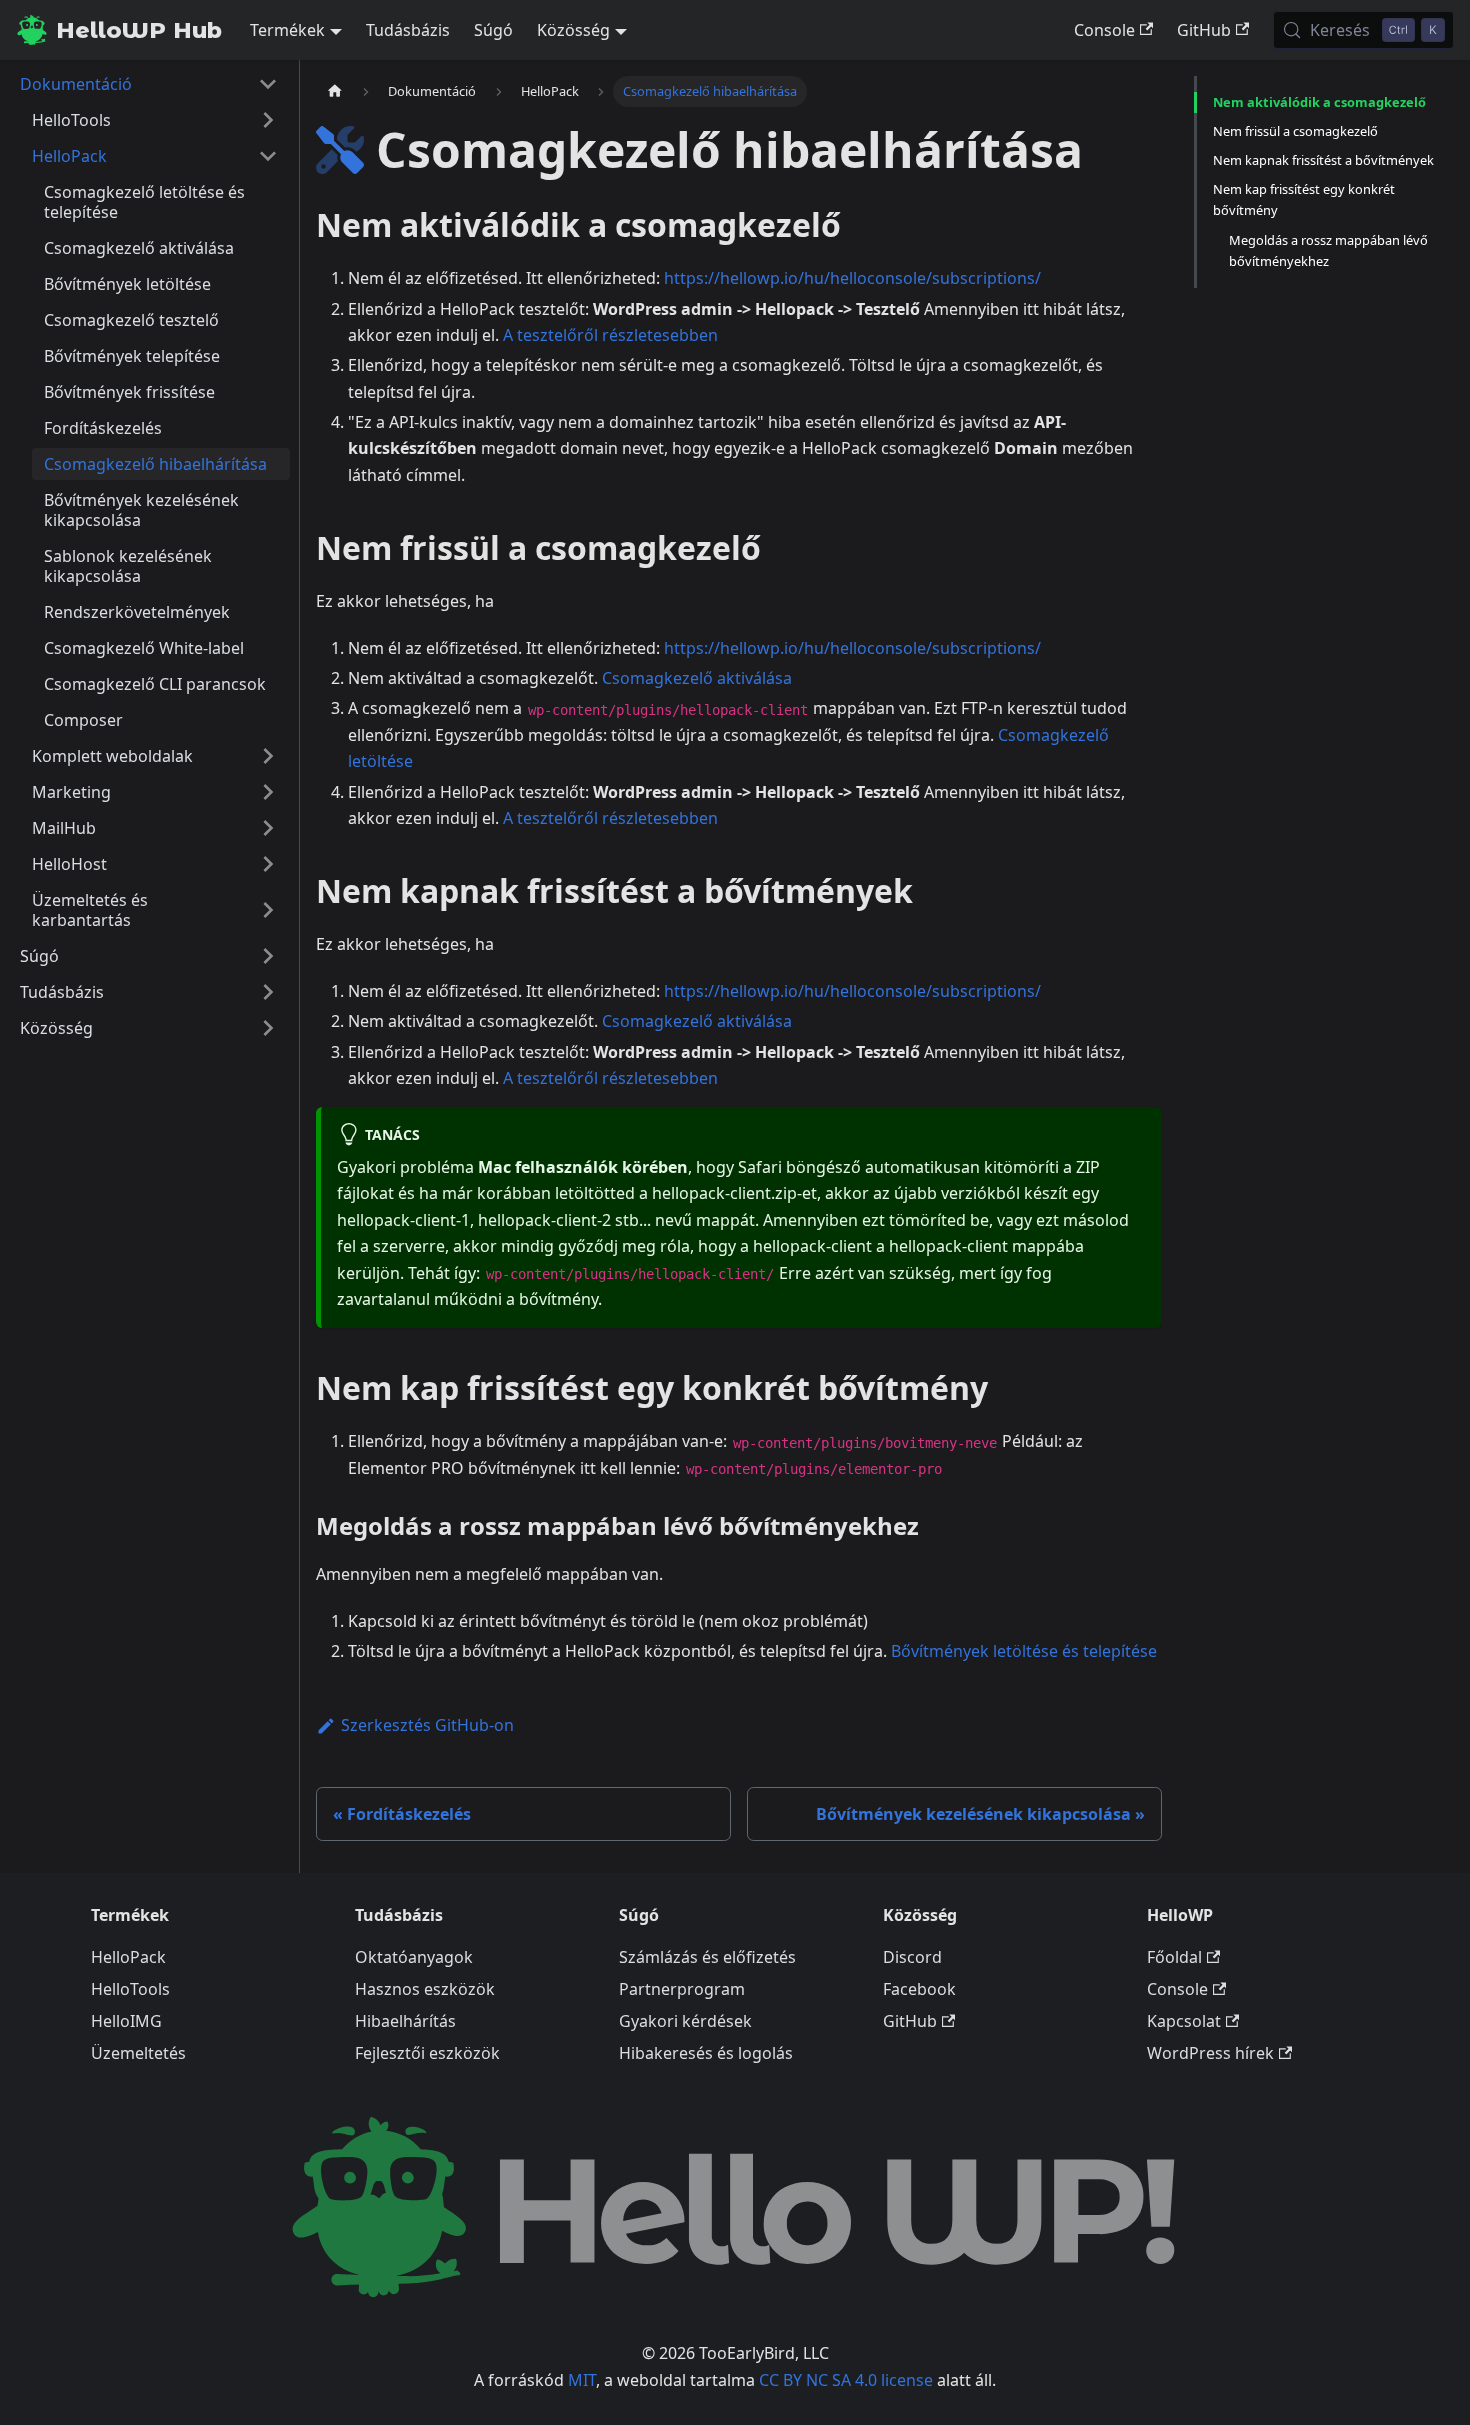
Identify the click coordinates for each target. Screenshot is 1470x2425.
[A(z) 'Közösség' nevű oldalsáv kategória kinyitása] (268, 1028)
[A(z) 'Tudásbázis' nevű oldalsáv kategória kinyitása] (268, 992)
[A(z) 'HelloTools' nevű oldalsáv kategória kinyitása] (268, 120)
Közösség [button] (573, 30)
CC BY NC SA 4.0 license (846, 2380)
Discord (912, 1957)
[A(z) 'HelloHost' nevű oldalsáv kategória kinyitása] (268, 864)
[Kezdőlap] (335, 91)
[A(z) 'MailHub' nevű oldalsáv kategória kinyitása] (268, 828)
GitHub (1204, 30)
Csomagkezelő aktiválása (697, 678)
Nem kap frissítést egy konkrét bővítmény (1304, 199)
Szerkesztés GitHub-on (427, 1725)
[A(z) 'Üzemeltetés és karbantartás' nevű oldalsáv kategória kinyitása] (268, 910)
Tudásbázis (408, 30)
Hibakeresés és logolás (706, 2053)
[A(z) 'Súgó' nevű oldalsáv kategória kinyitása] (268, 956)
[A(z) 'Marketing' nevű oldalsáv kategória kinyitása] (268, 792)
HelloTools (130, 1989)
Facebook (919, 1989)
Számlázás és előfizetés (707, 1957)
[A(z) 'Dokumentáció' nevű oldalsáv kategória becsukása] (268, 84)
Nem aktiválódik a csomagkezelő (1319, 102)
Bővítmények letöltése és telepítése (1024, 1651)
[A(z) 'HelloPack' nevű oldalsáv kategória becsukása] (268, 156)
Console (1104, 30)
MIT (582, 2380)
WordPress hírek (1210, 2053)
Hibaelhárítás (405, 2021)
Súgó (493, 30)
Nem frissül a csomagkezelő (1295, 131)
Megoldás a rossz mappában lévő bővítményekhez (1328, 250)
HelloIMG (126, 2021)
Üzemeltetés (138, 2053)
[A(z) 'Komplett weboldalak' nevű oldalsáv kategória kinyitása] (268, 756)
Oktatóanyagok (414, 1957)
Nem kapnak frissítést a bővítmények (1323, 160)
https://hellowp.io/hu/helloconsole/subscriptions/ (852, 278)
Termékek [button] (287, 30)
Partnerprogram (682, 1989)
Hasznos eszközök (425, 1989)
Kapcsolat (1184, 2021)
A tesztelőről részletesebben (610, 335)
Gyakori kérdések (685, 2021)
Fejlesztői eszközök (427, 2053)
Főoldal (1174, 1957)
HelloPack (128, 1957)
